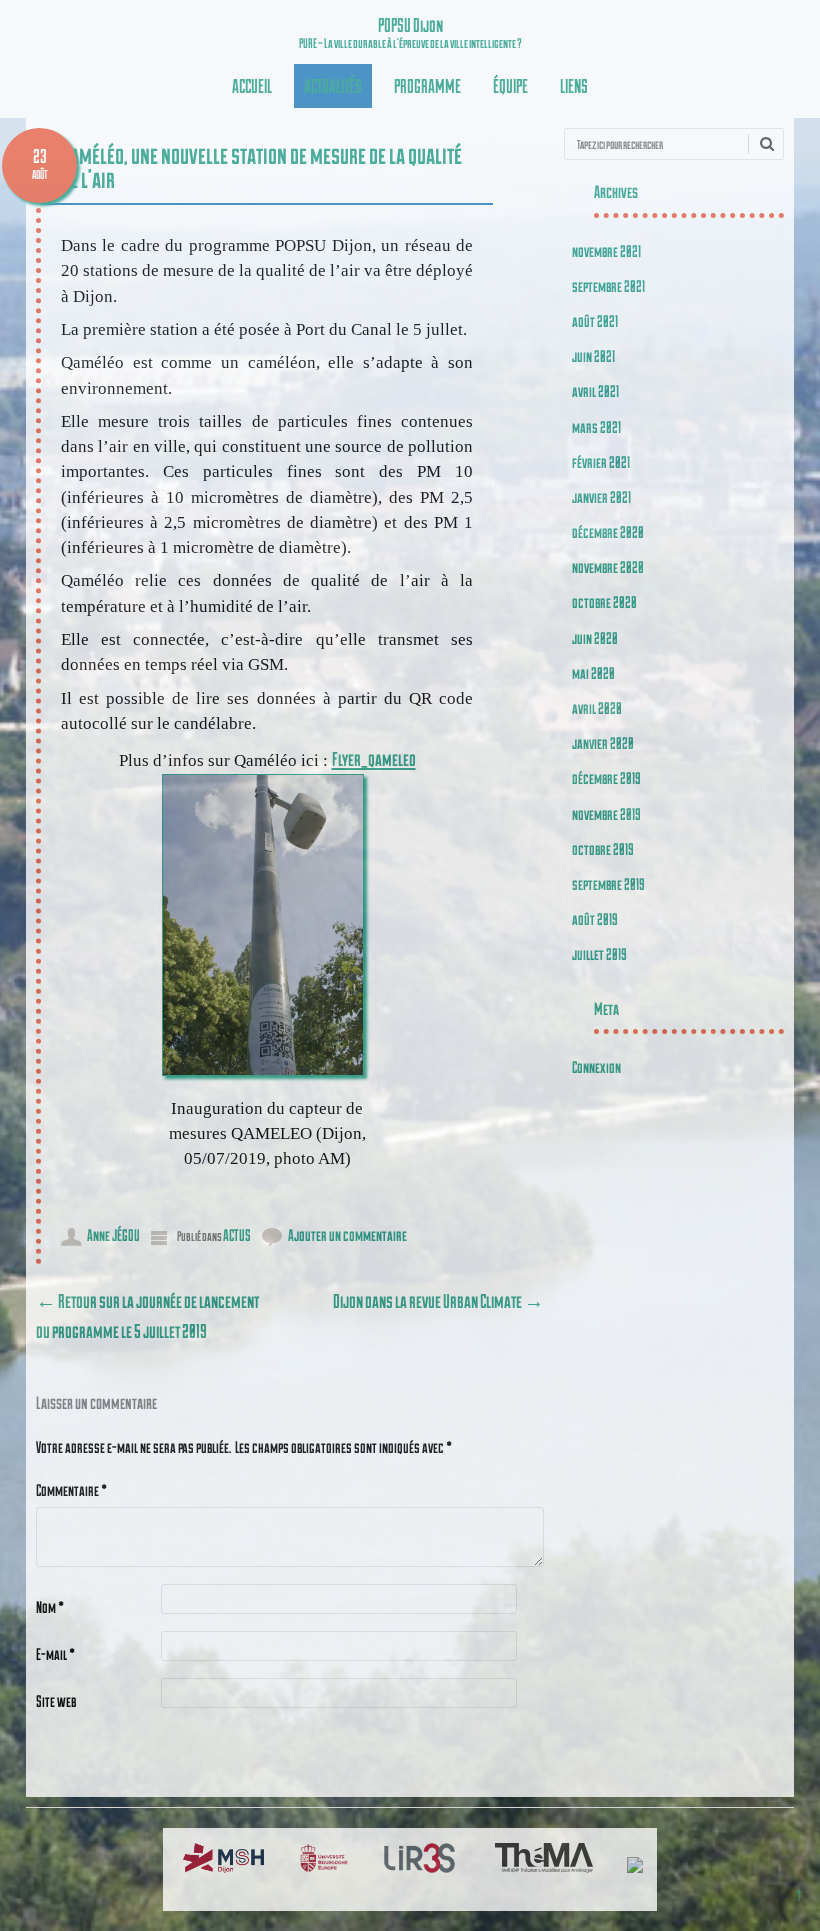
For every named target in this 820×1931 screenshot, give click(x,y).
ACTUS (237, 1234)
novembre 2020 (608, 566)
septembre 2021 (608, 285)
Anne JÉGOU (113, 1234)
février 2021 (601, 461)
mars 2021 (596, 426)
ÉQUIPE (510, 85)
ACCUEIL (252, 85)
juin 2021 (593, 355)
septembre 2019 (608, 883)
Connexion (596, 1066)
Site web (56, 1700)
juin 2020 (595, 637)
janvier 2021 (601, 496)
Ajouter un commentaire (347, 1234)
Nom (50, 1606)
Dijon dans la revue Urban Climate (438, 1300)
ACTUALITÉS (333, 85)
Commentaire (71, 1489)
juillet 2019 (599, 953)
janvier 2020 (603, 742)
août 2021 (595, 320)
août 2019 (595, 918)
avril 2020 (597, 707)
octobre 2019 (603, 848)
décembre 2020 (608, 531)
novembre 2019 (606, 813)
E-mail (55, 1653)
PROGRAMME (427, 85)
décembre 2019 (606, 777)
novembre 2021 (606, 250)
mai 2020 (593, 672)
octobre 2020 (604, 601)
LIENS (574, 85)
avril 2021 (595, 390)
